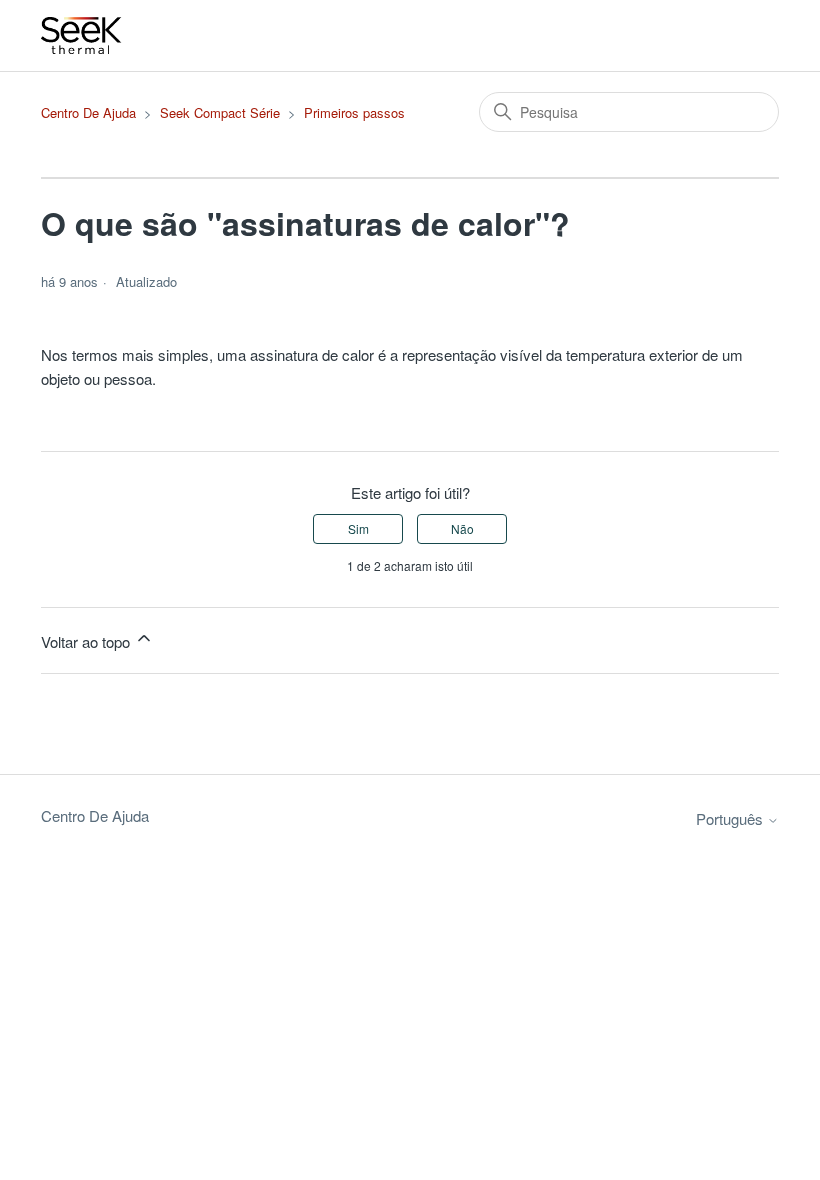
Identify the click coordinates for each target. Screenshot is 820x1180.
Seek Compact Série (220, 112)
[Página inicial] (82, 35)
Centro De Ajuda (88, 112)
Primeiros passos (354, 112)
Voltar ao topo (87, 641)
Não (462, 528)
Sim (358, 528)
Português (731, 818)
